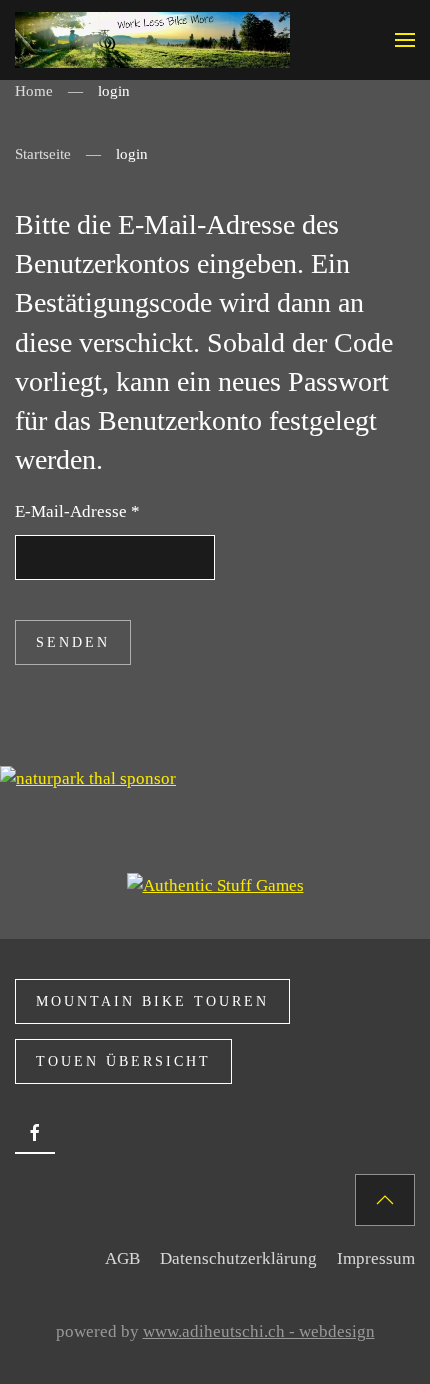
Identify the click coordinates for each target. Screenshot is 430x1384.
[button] (405, 40)
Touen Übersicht (123, 1061)
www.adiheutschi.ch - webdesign (259, 1331)
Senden (73, 642)
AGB (122, 1258)
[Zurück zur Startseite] (152, 40)
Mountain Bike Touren (152, 1001)
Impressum (376, 1258)
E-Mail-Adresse (77, 511)
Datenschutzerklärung (238, 1258)
